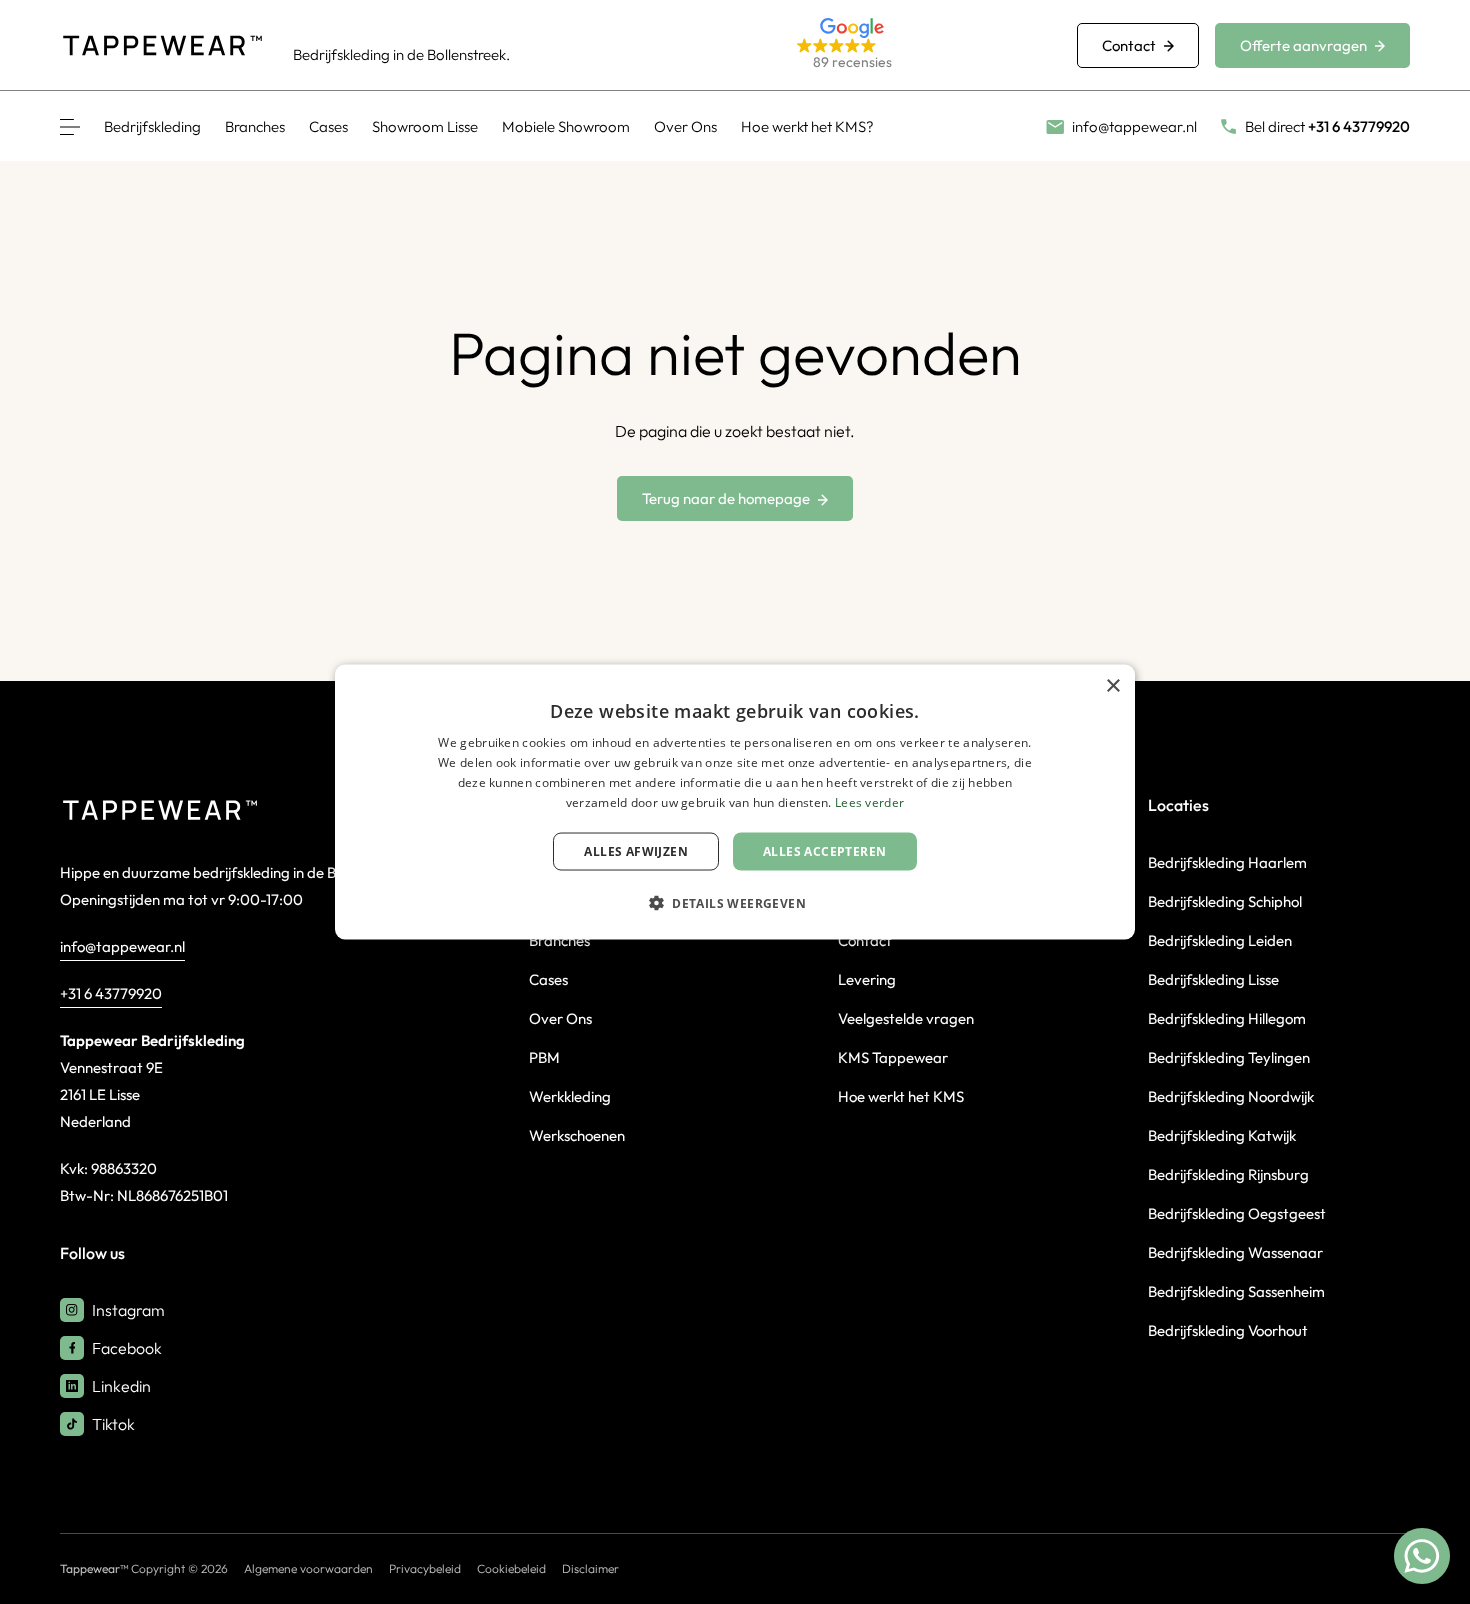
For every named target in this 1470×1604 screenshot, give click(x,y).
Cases (328, 126)
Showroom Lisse (425, 126)
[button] (913, 45)
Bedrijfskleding (152, 126)
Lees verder (869, 801)
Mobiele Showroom (566, 126)
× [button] (1112, 686)
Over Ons (685, 126)
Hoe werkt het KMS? (807, 126)
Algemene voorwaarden (308, 1568)
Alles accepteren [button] (824, 850)
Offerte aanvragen (1303, 45)
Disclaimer (590, 1568)
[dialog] (735, 802)
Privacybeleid (425, 1568)
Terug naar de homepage (726, 498)
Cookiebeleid (511, 1568)
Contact (1129, 45)
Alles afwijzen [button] (636, 850)
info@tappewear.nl (122, 946)
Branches (255, 126)
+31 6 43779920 (111, 993)
